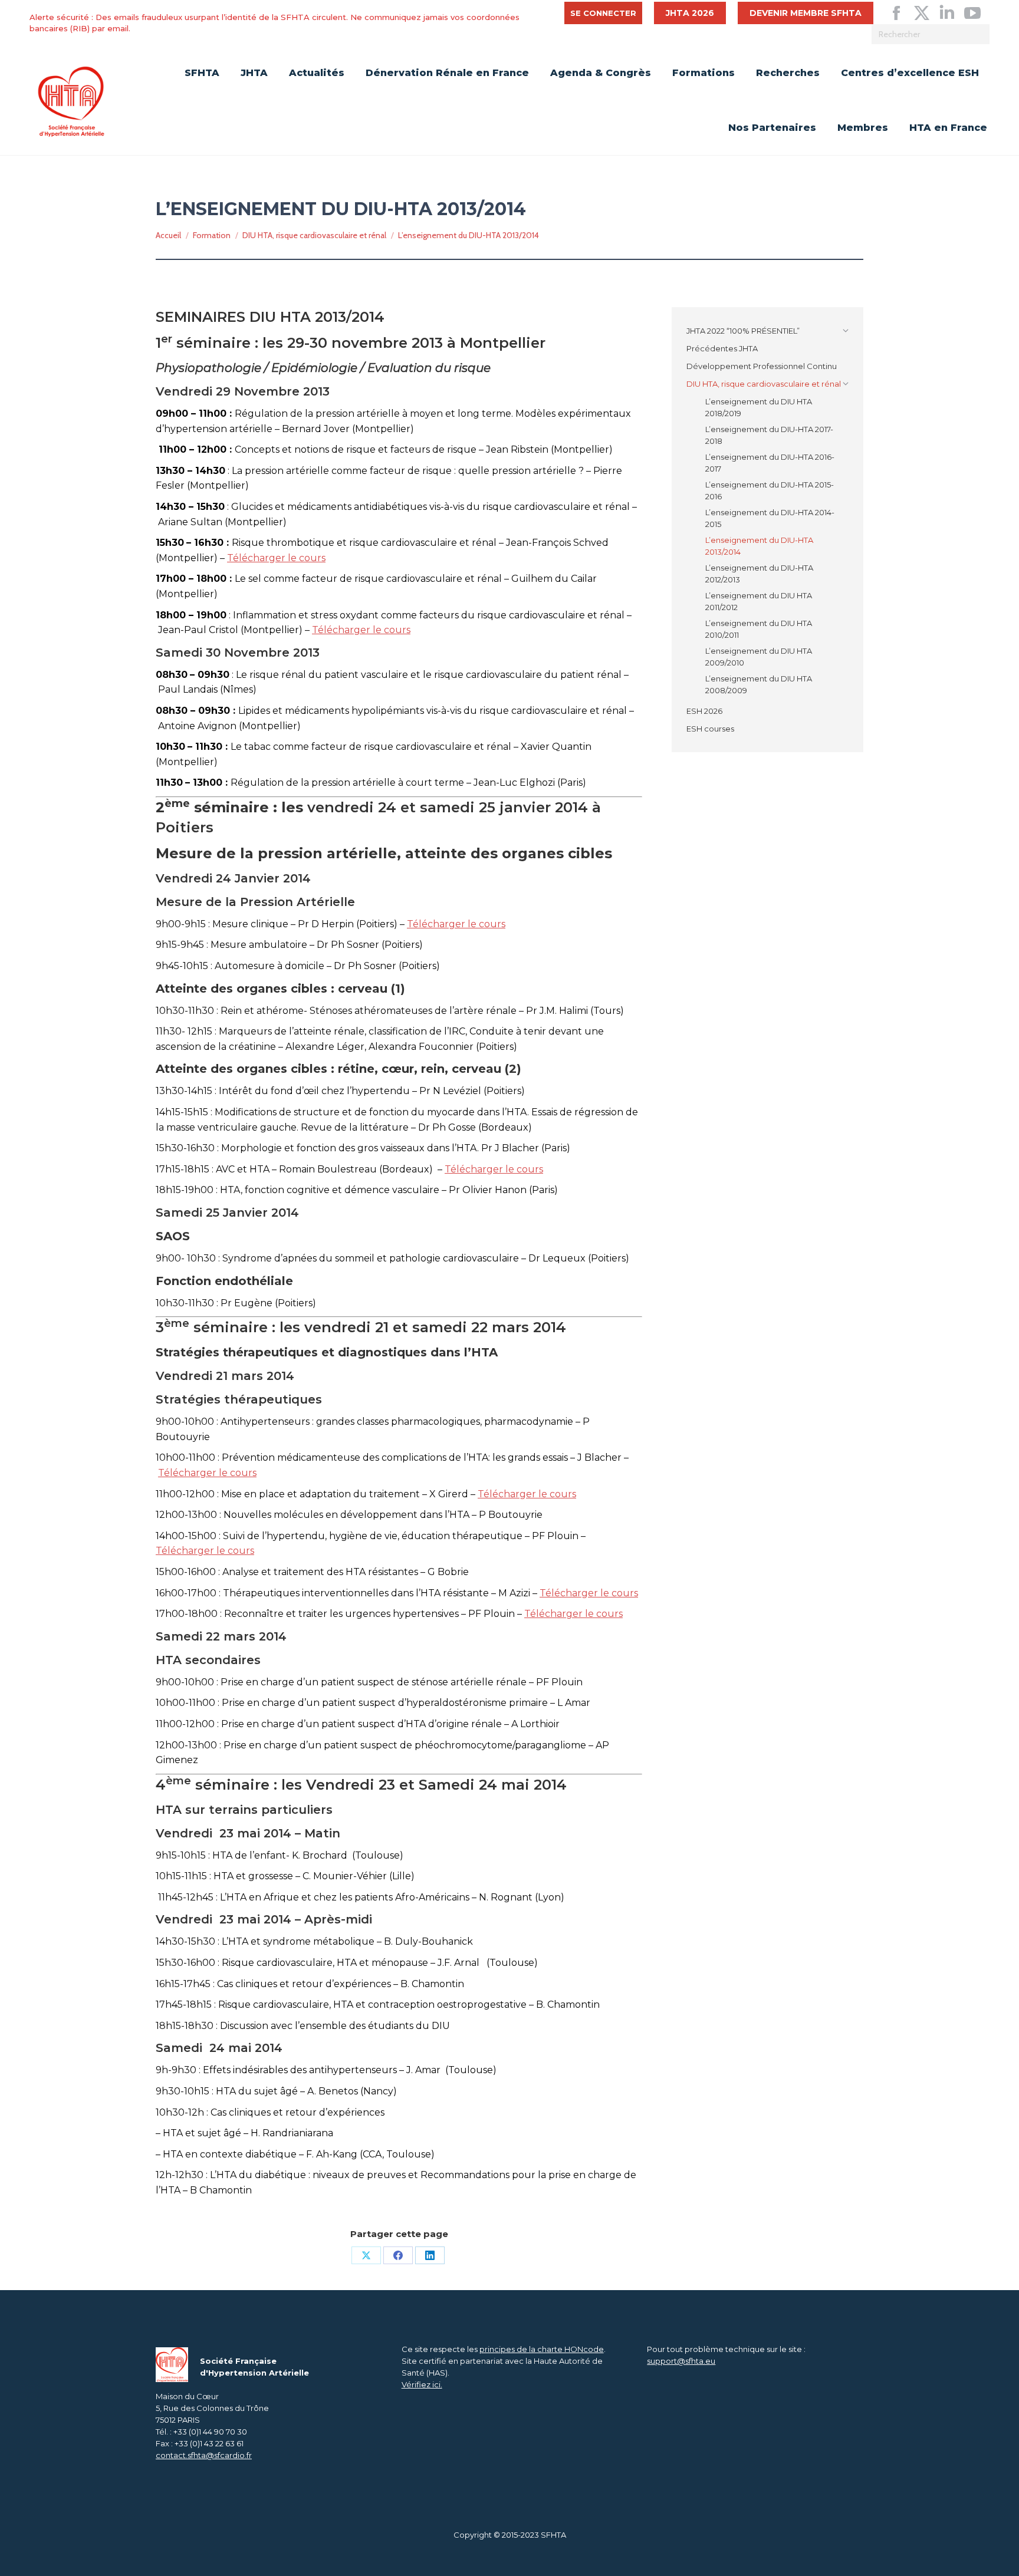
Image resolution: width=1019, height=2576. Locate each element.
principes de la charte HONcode (542, 2349)
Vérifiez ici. (422, 2384)
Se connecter (603, 13)
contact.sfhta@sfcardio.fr (204, 2455)
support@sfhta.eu (681, 2361)
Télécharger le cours (276, 558)
